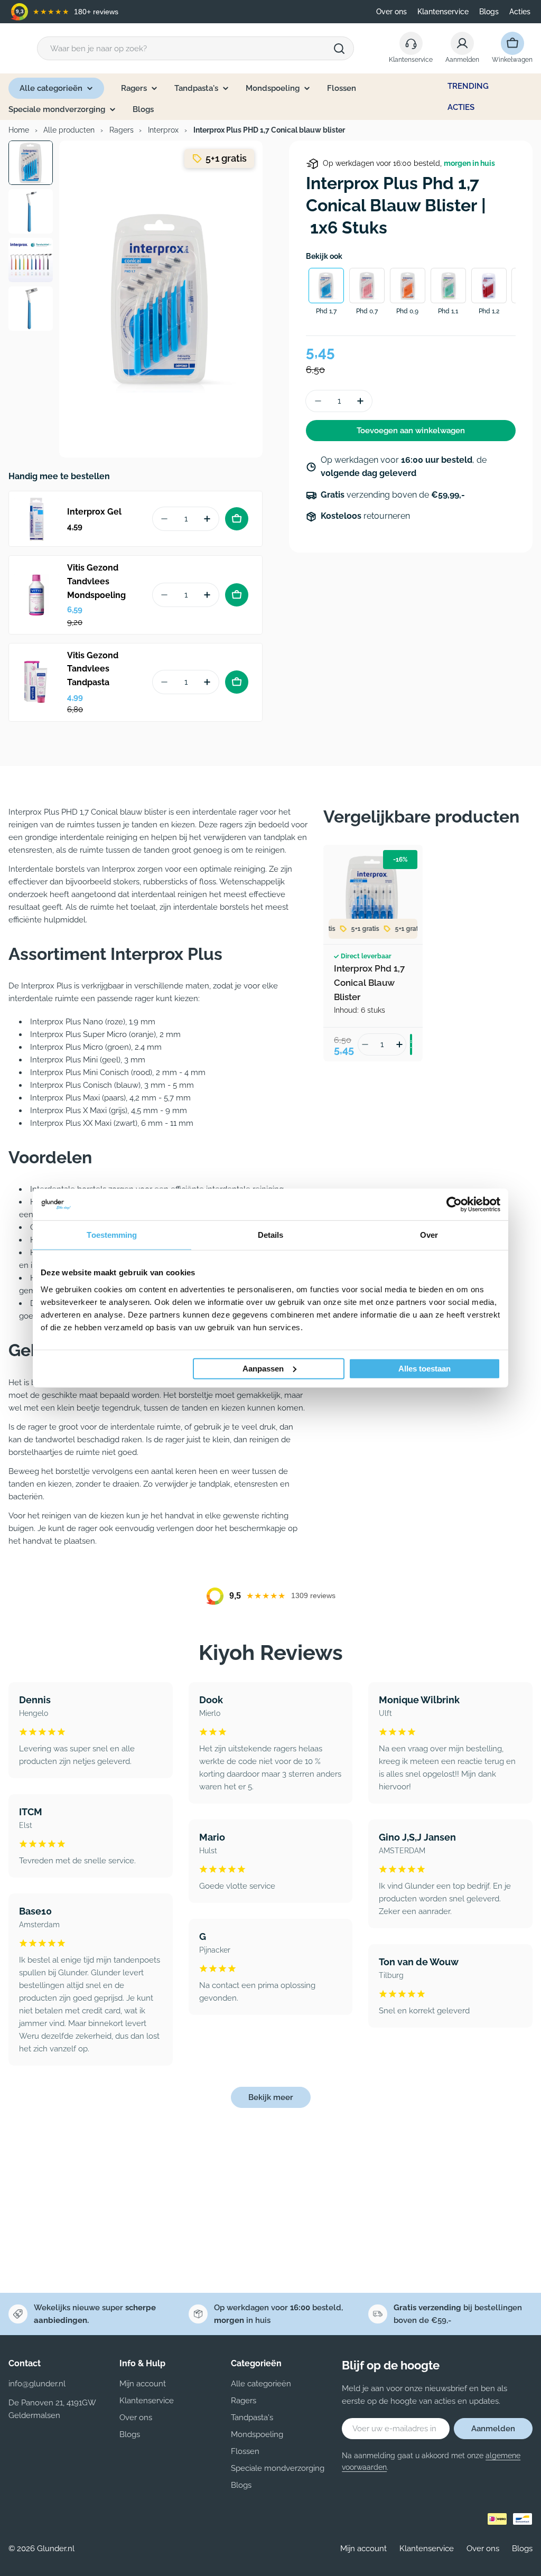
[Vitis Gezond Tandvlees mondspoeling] (36, 595)
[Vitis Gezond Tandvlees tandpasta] (36, 682)
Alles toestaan (425, 1368)
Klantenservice (443, 12)
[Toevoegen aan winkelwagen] (237, 519)
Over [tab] (429, 1235)
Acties (520, 12)
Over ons (391, 12)
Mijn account (363, 2549)
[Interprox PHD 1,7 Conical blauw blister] (373, 894)
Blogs (489, 12)
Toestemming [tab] (112, 1235)
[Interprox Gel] (36, 519)
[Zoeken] (339, 49)
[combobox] (195, 48)
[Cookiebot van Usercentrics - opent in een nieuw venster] (454, 1205)
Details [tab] (271, 1235)
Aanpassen (263, 1368)
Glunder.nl (56, 2549)
